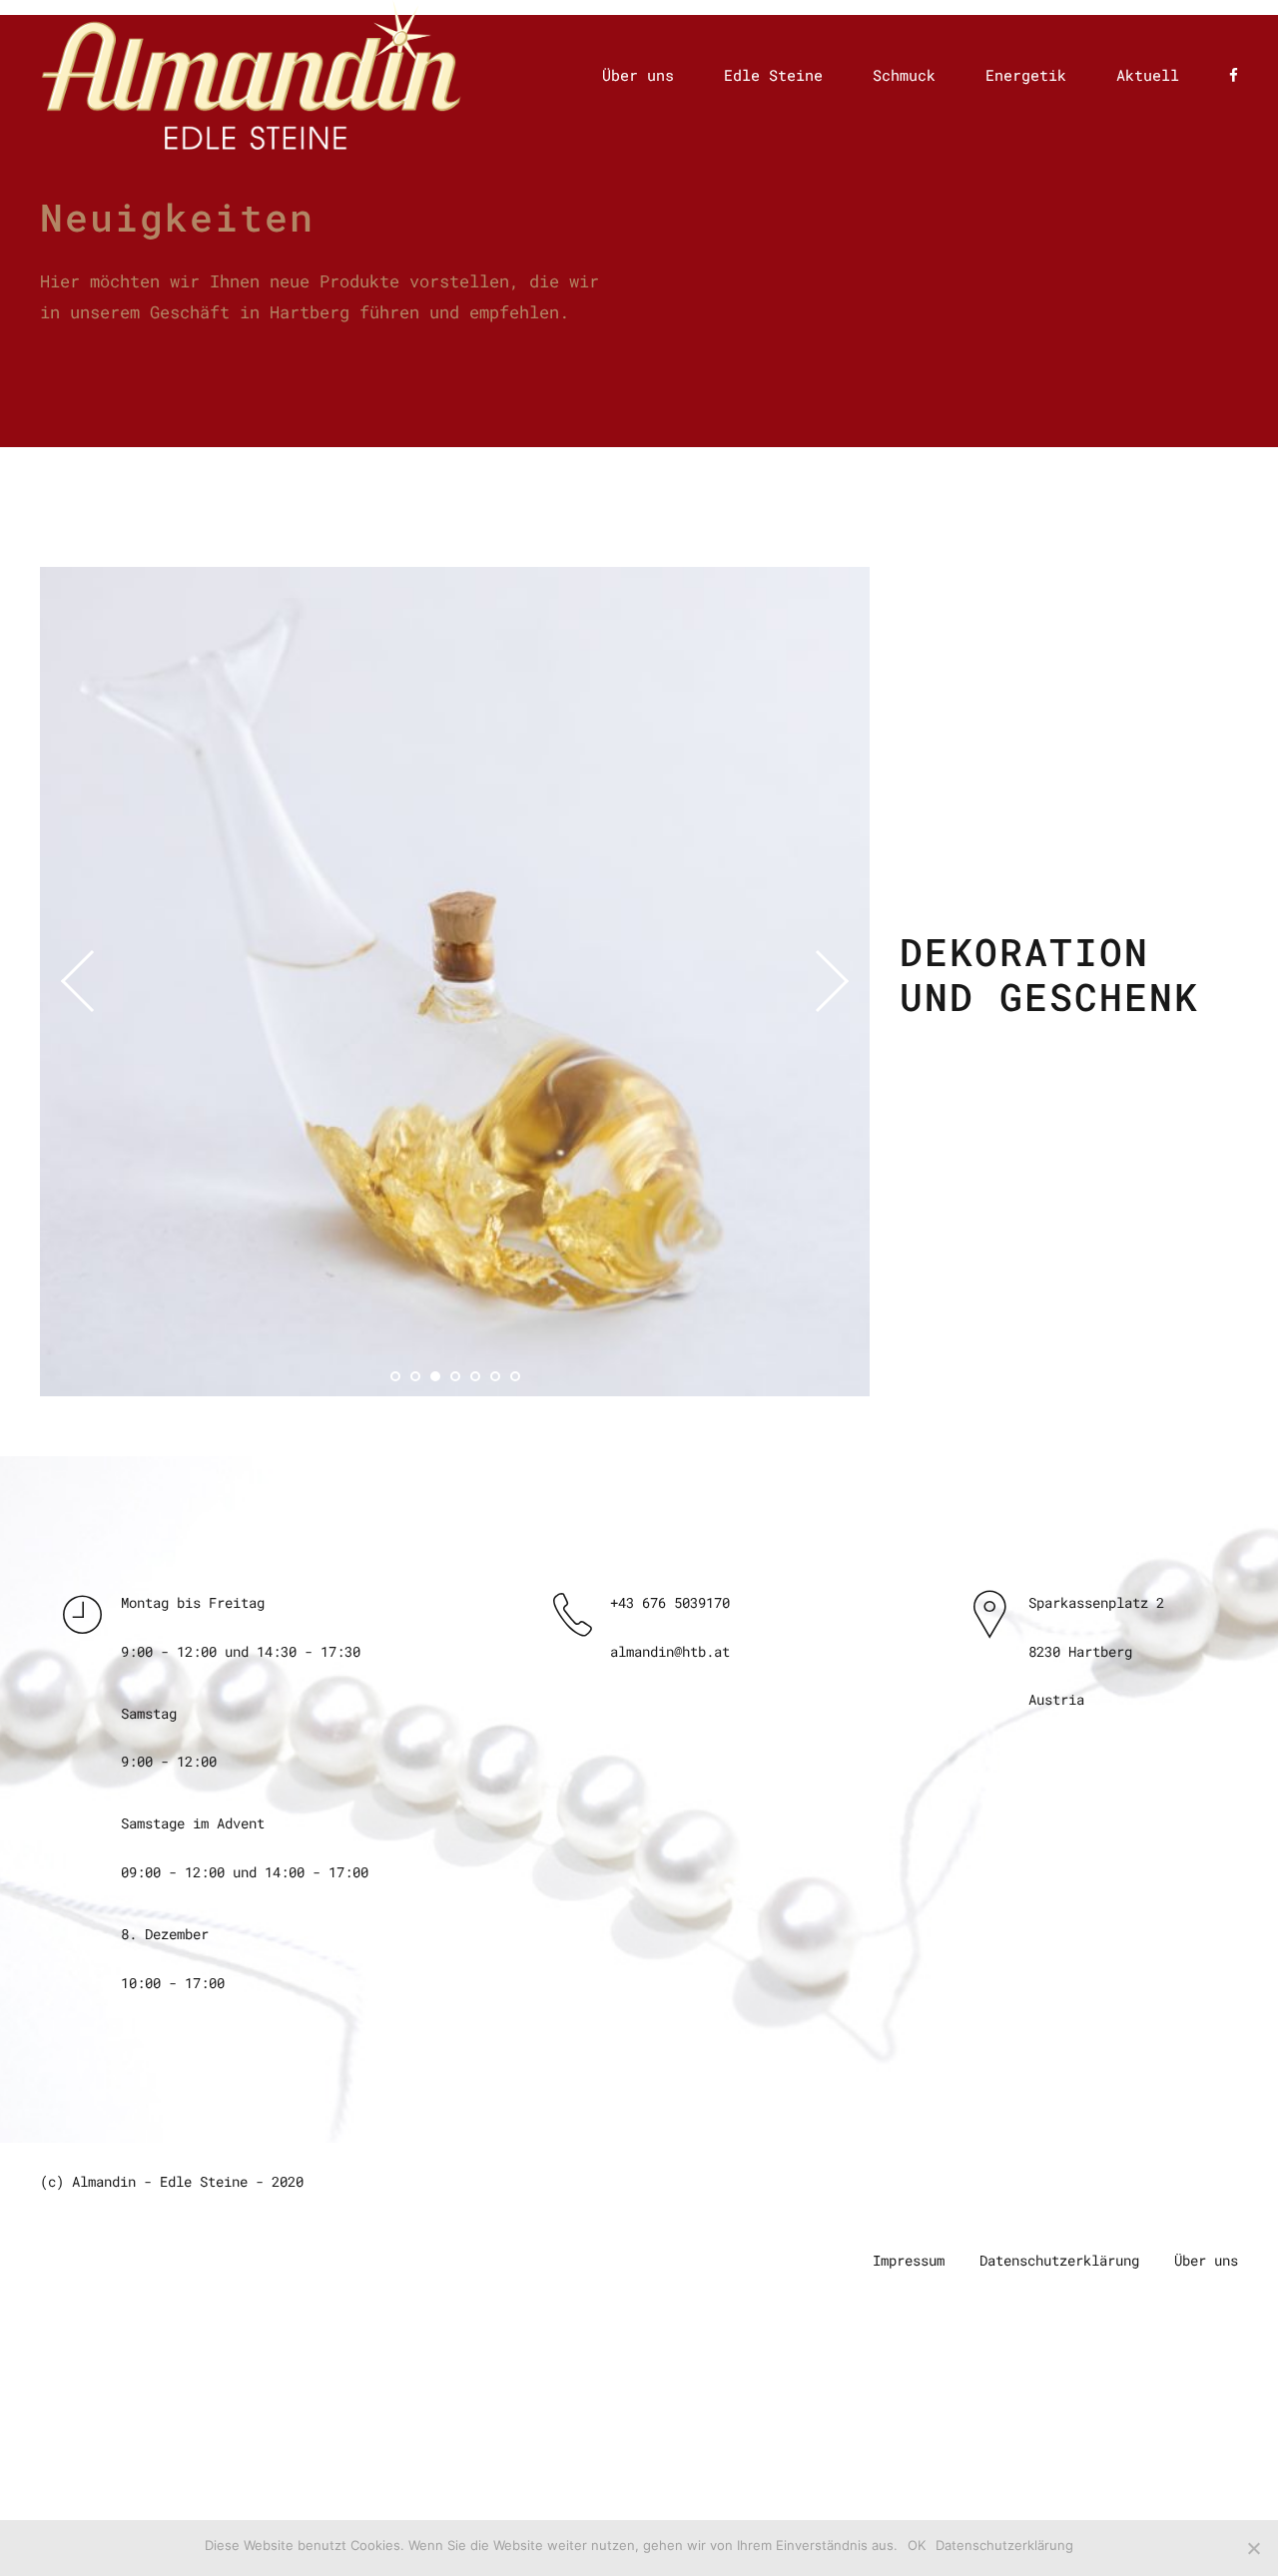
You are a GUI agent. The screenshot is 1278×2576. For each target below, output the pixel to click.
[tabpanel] (455, 982)
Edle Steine (773, 75)
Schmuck (904, 75)
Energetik (1026, 75)
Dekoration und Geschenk (1049, 974)
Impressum (909, 2261)
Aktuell (1148, 75)
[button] (92, 981)
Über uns (638, 75)
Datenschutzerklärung (1059, 2261)
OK (917, 2545)
